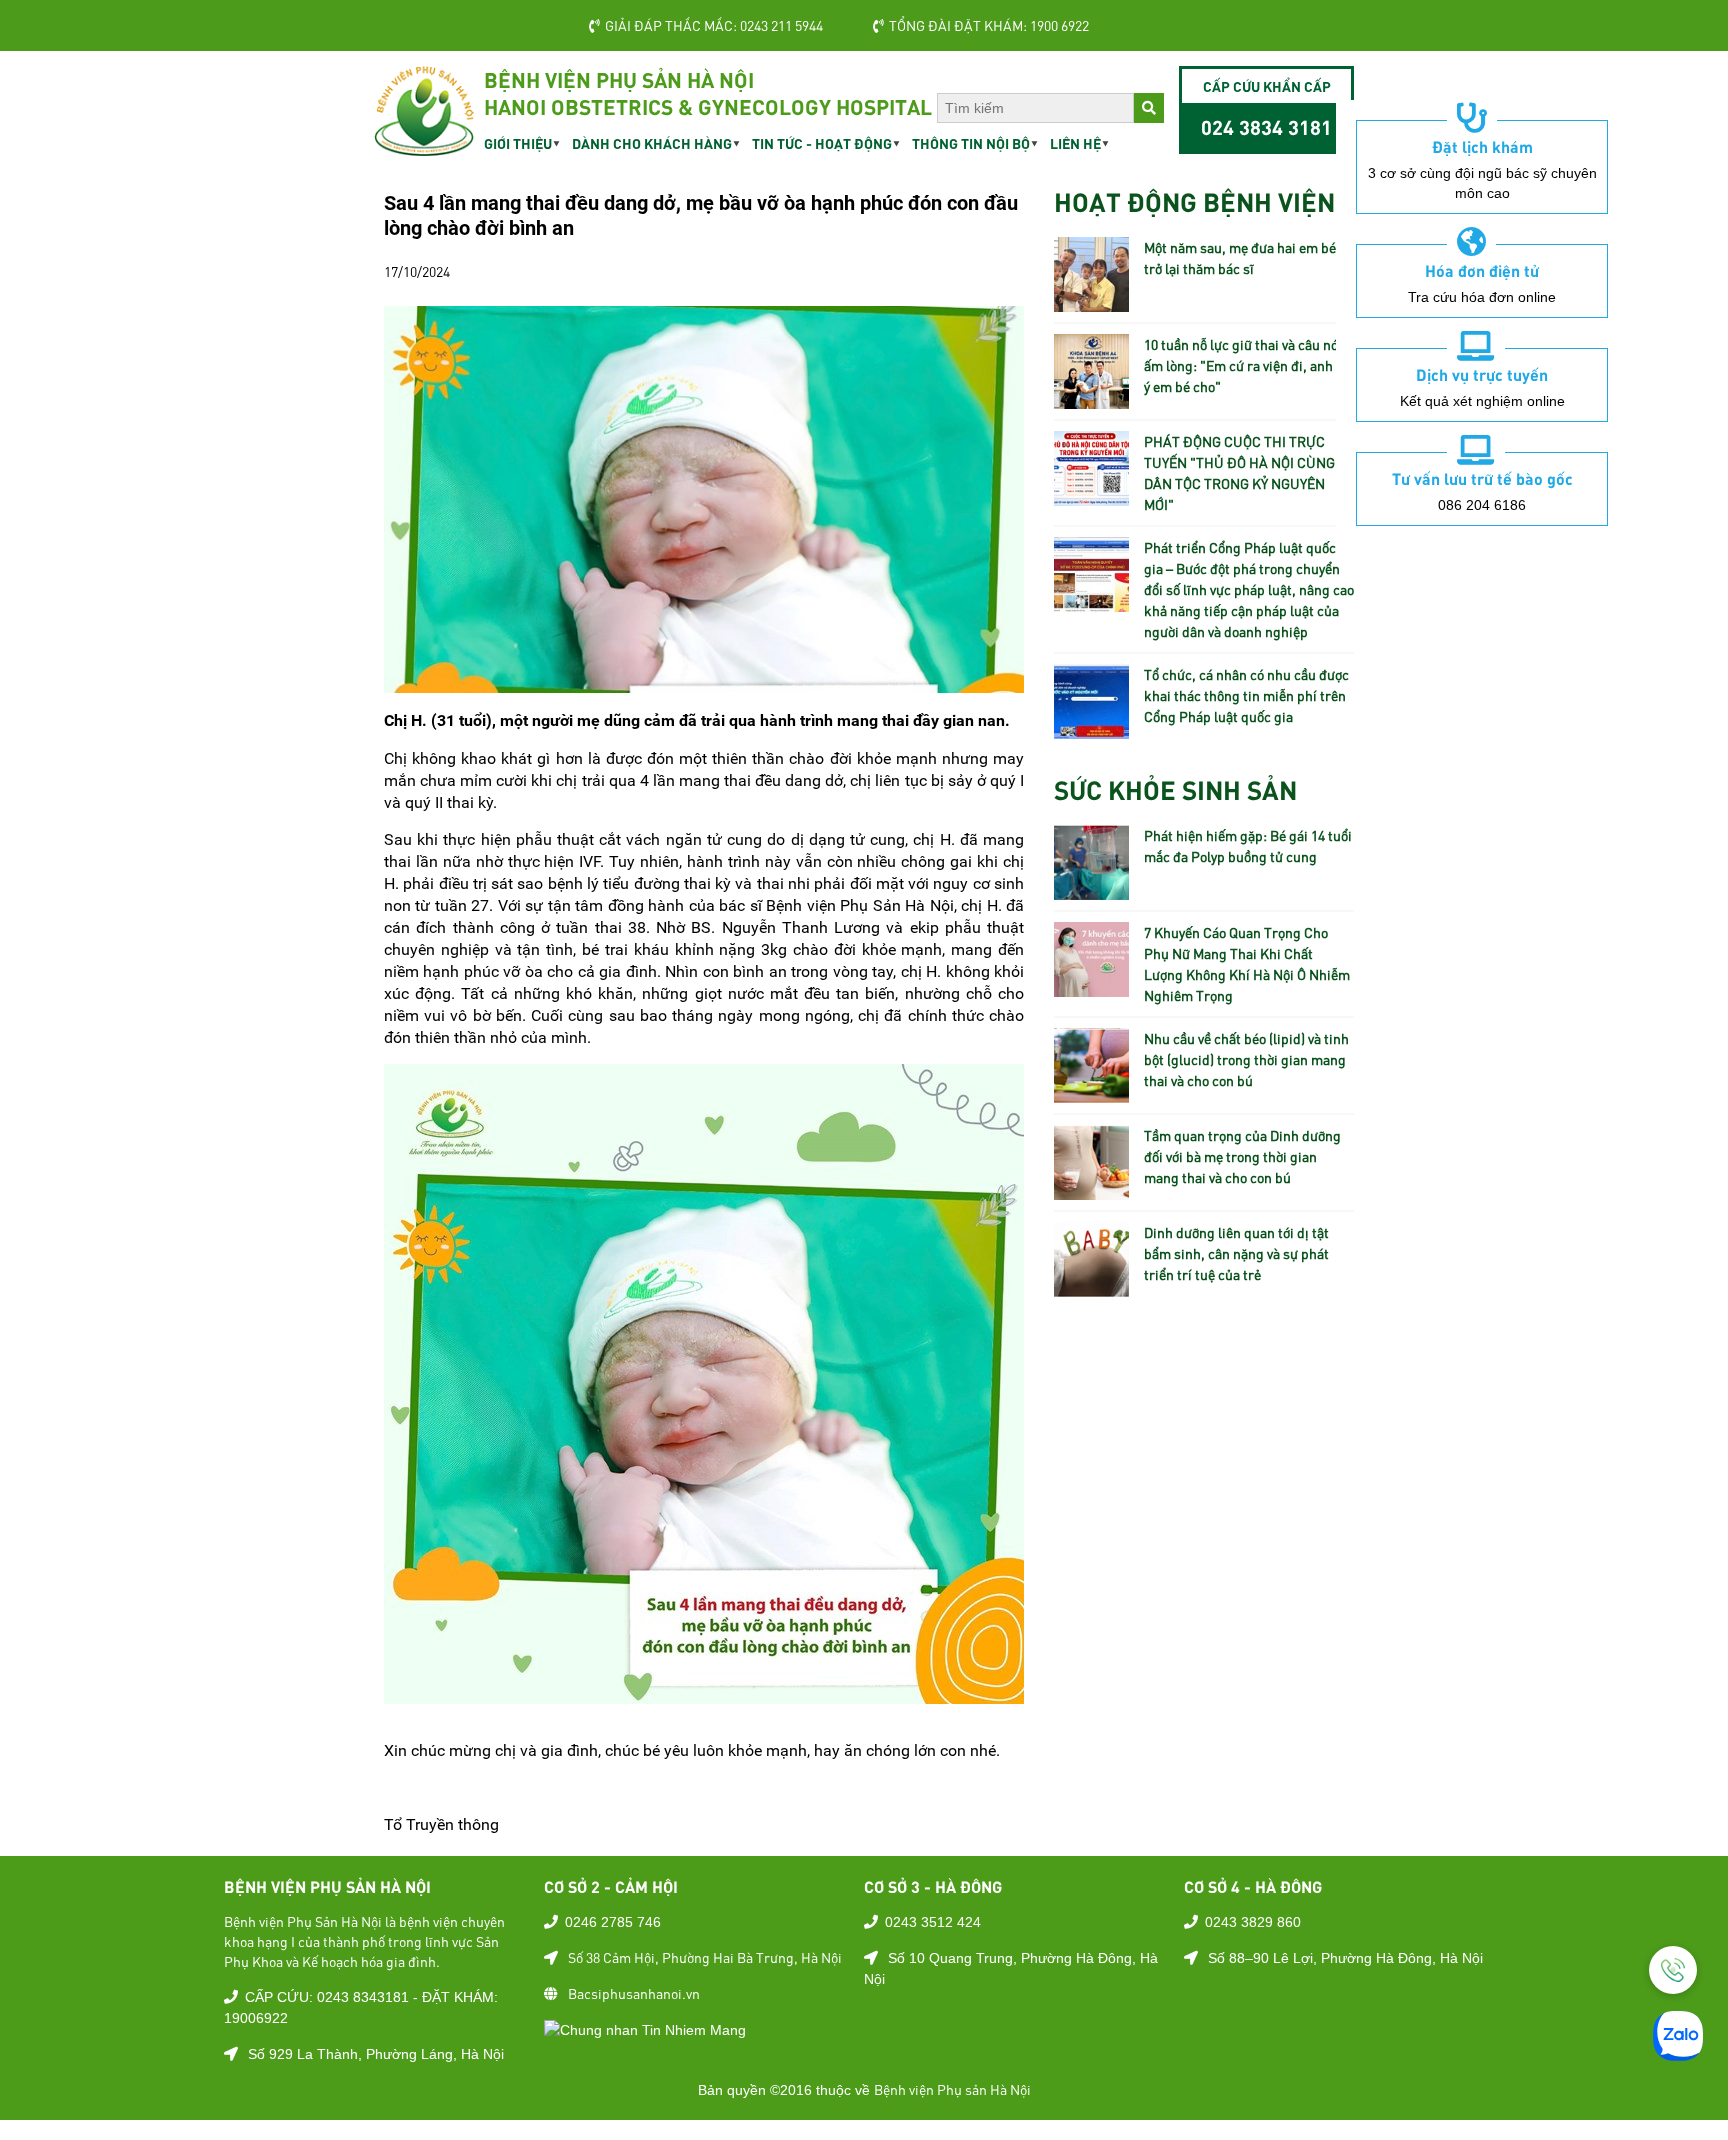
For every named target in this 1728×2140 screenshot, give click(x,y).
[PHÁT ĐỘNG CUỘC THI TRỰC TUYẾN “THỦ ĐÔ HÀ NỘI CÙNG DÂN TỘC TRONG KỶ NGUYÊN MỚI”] (1091, 495)
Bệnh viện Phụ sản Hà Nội (952, 2089)
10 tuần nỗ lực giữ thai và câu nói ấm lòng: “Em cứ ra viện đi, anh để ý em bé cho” (1247, 365)
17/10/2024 (417, 271)
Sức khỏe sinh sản (1175, 788)
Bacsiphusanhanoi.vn (634, 1993)
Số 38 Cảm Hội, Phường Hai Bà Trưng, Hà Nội (705, 1957)
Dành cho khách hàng (652, 143)
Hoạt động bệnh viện (1194, 200)
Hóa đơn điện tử (1482, 270)
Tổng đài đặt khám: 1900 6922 (989, 25)
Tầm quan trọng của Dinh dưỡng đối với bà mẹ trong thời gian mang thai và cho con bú (1242, 1156)
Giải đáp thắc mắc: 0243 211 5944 (714, 25)
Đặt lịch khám (1482, 146)
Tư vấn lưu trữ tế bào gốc (1482, 478)
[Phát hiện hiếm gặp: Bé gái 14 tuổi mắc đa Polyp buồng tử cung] (1091, 889)
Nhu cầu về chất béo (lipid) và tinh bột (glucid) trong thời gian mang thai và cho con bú (1246, 1059)
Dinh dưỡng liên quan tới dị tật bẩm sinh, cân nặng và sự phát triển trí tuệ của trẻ (1236, 1253)
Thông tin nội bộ (971, 143)
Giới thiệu (518, 143)
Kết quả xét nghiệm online (1482, 401)
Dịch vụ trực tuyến (1482, 374)
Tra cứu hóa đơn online (1482, 297)
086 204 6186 (1482, 505)
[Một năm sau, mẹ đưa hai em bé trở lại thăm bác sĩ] (1091, 301)
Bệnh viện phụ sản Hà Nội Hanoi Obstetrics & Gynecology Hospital (708, 92)
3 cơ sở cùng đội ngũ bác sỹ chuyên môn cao (1482, 183)
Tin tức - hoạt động (822, 143)
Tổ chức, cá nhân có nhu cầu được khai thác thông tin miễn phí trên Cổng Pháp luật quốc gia (1246, 695)
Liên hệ (1075, 143)
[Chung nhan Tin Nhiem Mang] (645, 2029)
